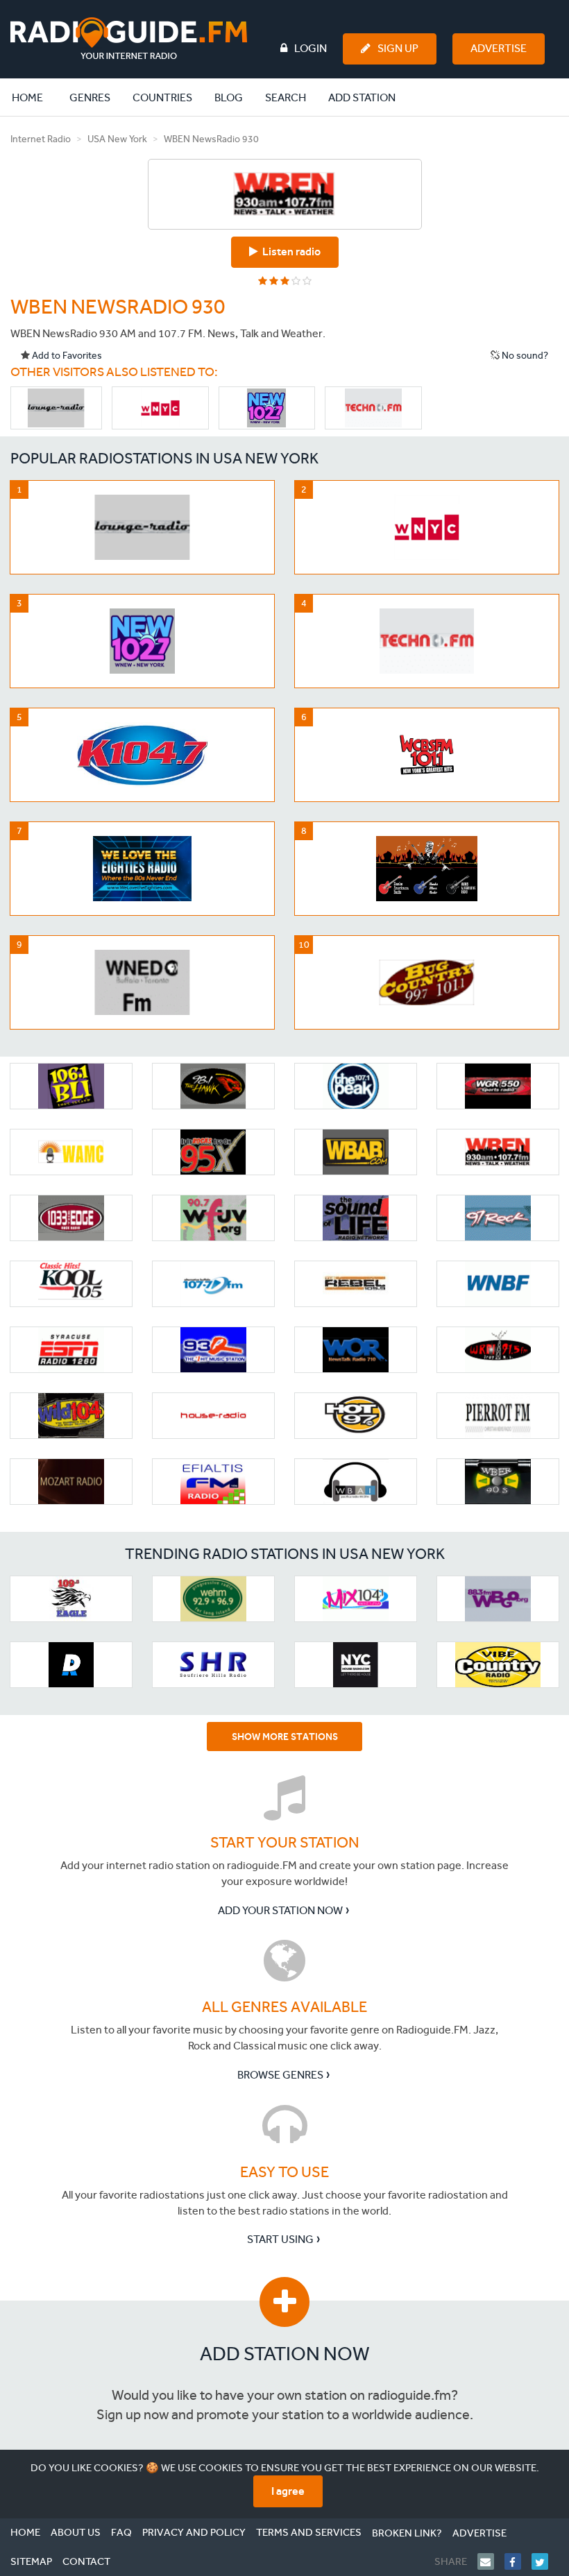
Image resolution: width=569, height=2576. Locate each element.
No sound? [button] (524, 356)
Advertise (499, 48)
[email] (491, 2561)
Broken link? (407, 2533)
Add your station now (280, 1910)
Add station (362, 97)
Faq (121, 2532)
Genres (90, 97)
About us (76, 2532)
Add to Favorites (66, 356)
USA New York (117, 139)
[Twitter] (545, 2561)
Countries (162, 97)
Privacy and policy (194, 2532)
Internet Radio (41, 139)
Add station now (285, 2354)
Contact (86, 2561)
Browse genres (280, 2075)
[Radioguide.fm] (129, 39)
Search (286, 97)
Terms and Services (309, 2532)
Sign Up (398, 48)
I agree (288, 2491)
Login (311, 48)
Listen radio (289, 251)
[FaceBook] (518, 2561)
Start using (280, 2239)
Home (35, 97)
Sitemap (31, 2561)
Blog (229, 97)
